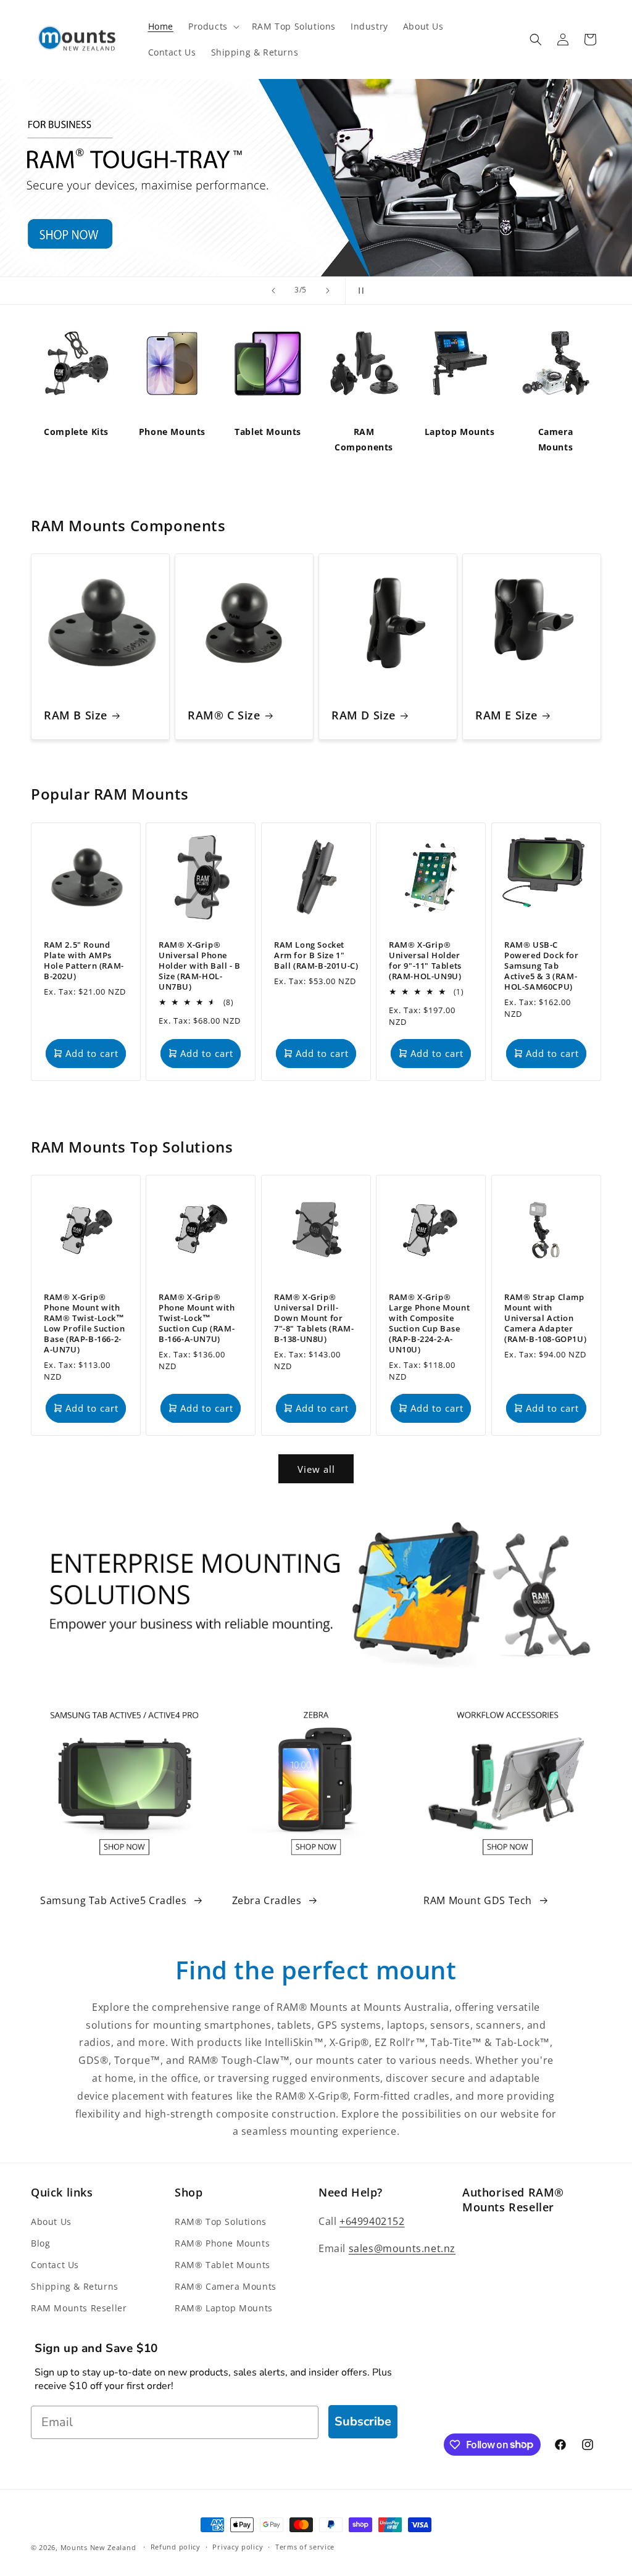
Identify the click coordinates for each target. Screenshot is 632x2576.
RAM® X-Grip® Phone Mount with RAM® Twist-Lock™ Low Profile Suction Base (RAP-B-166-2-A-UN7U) (84, 1324)
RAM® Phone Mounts (222, 2243)
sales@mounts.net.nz (402, 2248)
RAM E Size (506, 715)
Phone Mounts (172, 432)
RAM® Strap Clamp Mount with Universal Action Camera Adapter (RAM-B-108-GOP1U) (545, 1319)
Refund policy (176, 2547)
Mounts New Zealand (98, 2547)
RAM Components (364, 439)
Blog (40, 2243)
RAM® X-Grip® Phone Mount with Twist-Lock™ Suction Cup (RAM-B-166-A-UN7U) (197, 1319)
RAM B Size (76, 715)
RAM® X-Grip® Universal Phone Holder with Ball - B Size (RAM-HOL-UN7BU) (200, 966)
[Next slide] (328, 291)
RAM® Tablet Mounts (222, 2265)
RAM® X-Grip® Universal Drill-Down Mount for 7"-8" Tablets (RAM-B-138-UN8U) (314, 1319)
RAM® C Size (224, 715)
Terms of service (305, 2547)
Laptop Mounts (460, 432)
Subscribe (363, 2421)
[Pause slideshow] (359, 291)
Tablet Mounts (268, 432)
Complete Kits (76, 432)
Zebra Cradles (267, 1900)
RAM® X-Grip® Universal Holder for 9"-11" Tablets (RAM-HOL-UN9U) (425, 961)
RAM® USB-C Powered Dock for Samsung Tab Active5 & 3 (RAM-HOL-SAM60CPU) (542, 966)
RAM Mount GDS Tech (478, 1900)
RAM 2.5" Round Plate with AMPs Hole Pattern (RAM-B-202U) (84, 961)
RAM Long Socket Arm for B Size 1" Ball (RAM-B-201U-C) (316, 955)
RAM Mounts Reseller (79, 2308)
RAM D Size (364, 715)
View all (316, 1469)
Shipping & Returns (75, 2286)
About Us (51, 2222)
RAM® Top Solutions (221, 2222)
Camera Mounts (556, 439)
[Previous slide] (273, 291)
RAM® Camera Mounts (226, 2286)
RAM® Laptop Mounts (224, 2308)
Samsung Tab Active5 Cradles (113, 1900)
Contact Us (55, 2265)
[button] (213, 27)
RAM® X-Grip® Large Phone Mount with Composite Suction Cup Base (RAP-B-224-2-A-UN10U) (429, 1324)
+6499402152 (372, 2221)
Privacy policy (238, 2547)
